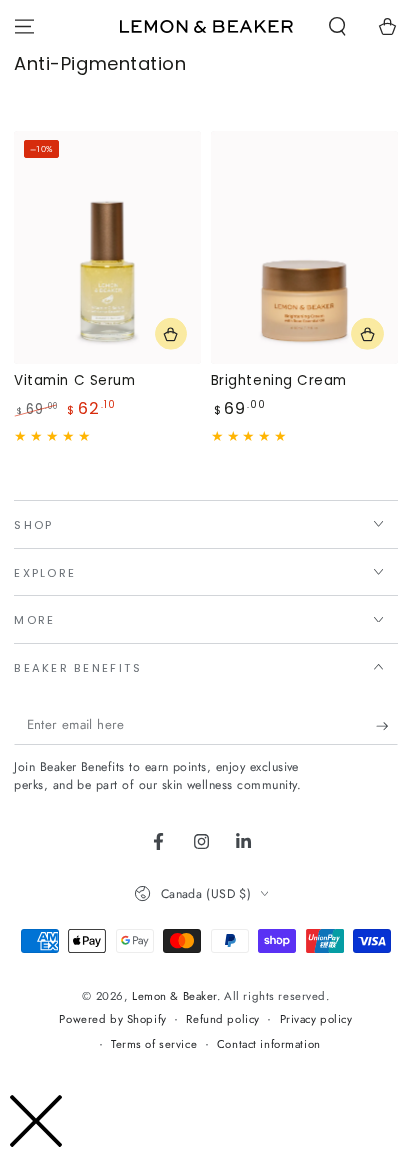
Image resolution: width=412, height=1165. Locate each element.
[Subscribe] (387, 726)
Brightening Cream (279, 380)
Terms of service (154, 1044)
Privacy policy (316, 1019)
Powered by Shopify (112, 1019)
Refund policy (222, 1019)
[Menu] (24, 27)
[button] (337, 27)
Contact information (269, 1044)
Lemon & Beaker (174, 996)
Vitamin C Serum (74, 380)
